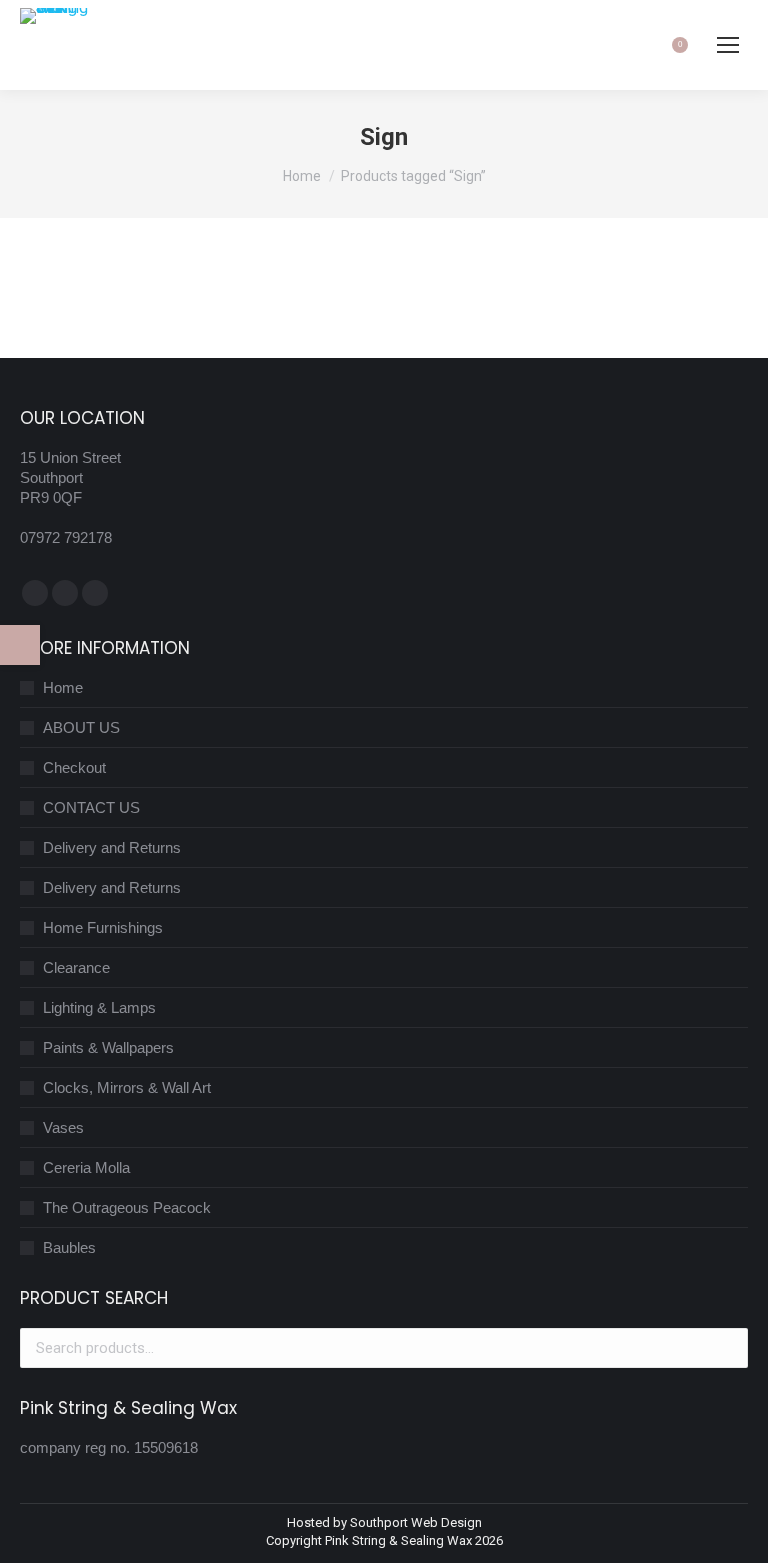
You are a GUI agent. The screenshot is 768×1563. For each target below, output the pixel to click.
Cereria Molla (86, 1167)
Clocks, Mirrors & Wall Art (127, 1087)
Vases (63, 1127)
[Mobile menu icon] (728, 45)
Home (63, 687)
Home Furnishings (103, 927)
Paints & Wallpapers (108, 1047)
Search (727, 1348)
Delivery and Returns (112, 847)
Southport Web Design (416, 1522)
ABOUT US (81, 727)
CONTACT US (91, 807)
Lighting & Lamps (99, 1007)
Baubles (69, 1247)
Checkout (74, 767)
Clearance (76, 967)
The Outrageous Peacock (127, 1207)
